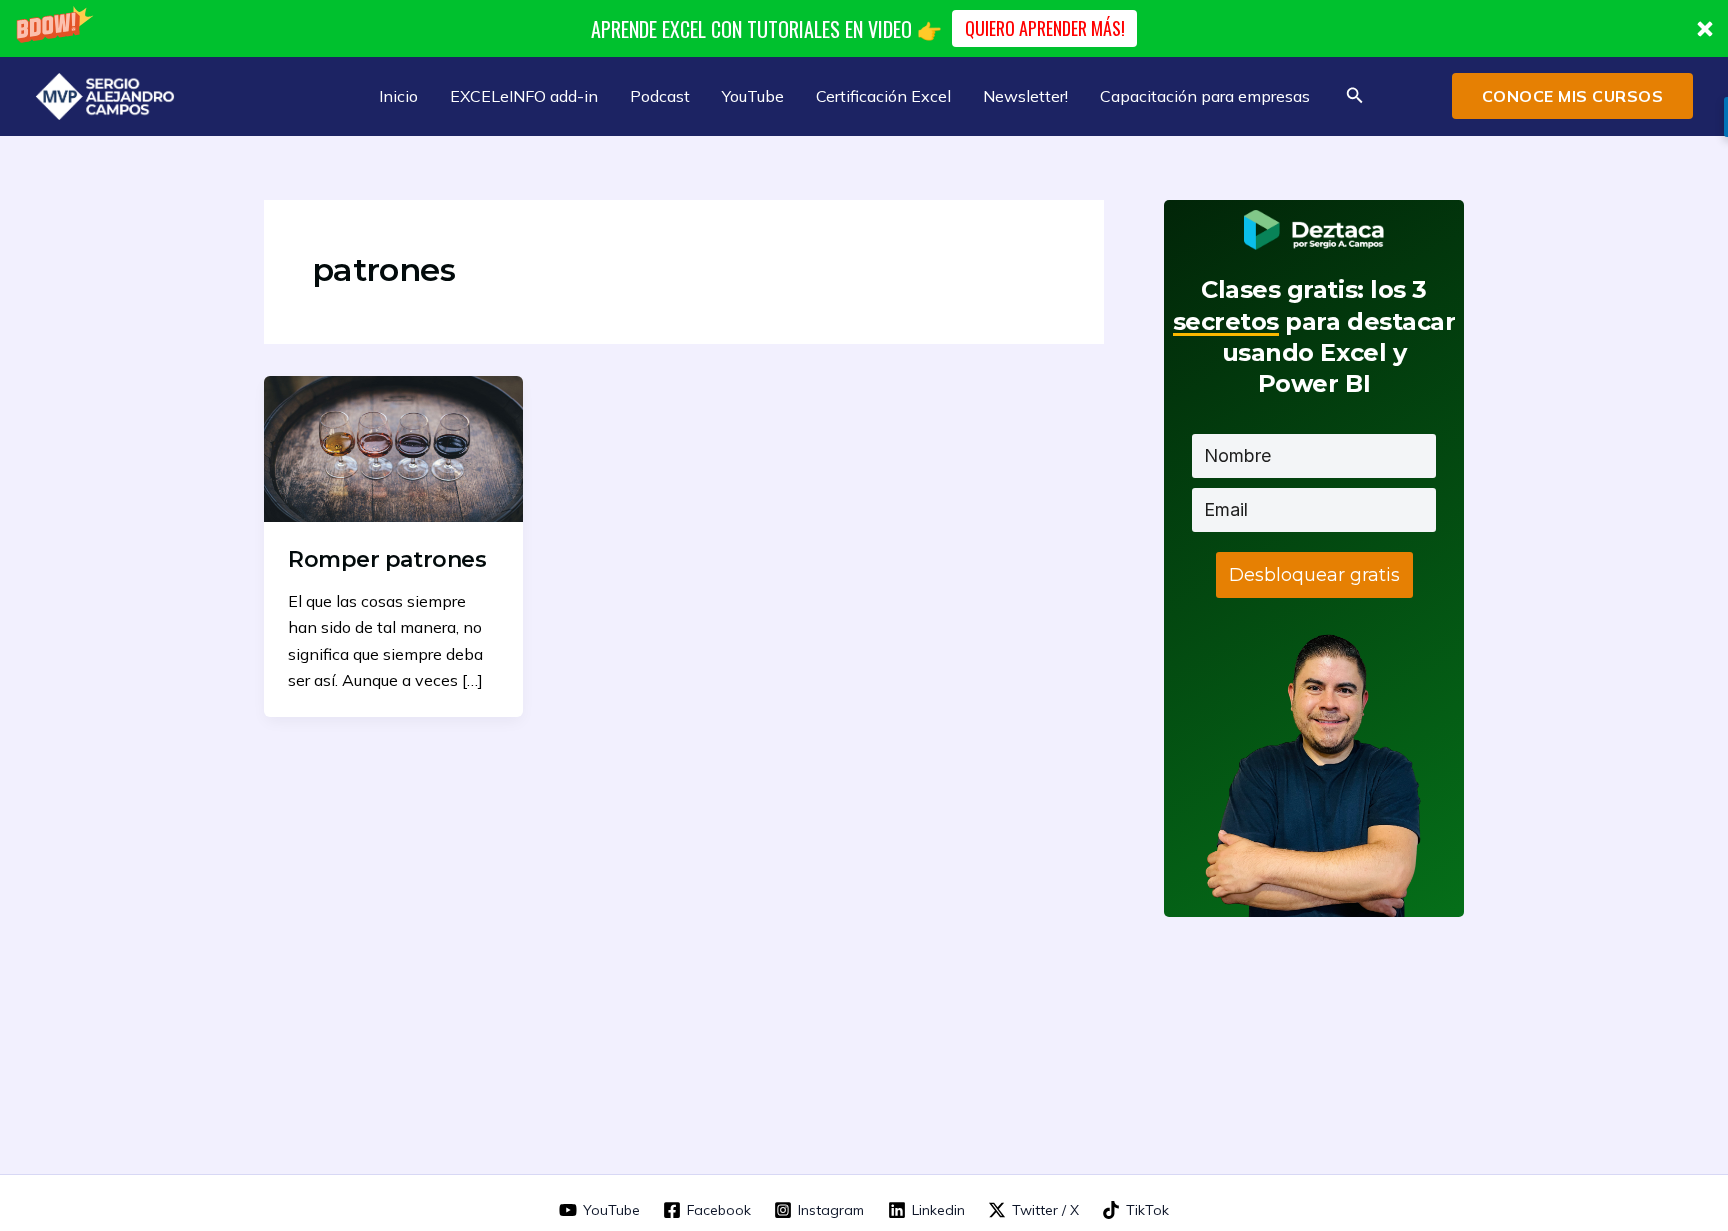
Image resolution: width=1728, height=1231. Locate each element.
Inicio (398, 96)
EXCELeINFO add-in (524, 96)
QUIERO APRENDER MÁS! (1045, 28)
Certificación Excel (883, 96)
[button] (864, 28)
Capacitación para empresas (1205, 96)
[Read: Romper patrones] (393, 447)
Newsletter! (1025, 96)
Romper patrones (387, 559)
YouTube (753, 96)
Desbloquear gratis (1314, 575)
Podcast (660, 96)
